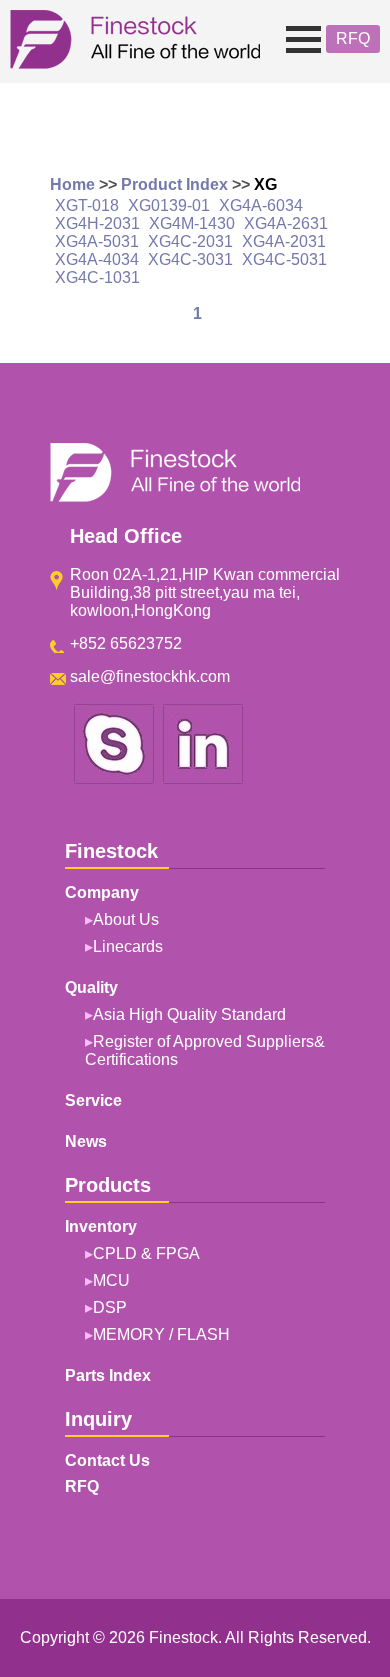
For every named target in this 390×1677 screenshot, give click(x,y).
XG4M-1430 (192, 223)
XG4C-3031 (190, 259)
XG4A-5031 (97, 241)
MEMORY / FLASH (161, 1334)
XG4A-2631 (286, 223)
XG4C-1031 (97, 277)
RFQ (353, 38)
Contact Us (107, 1460)
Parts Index (108, 1375)
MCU (111, 1280)
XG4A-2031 (284, 241)
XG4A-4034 (97, 259)
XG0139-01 (169, 205)
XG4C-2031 (190, 241)
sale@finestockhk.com (150, 676)
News (86, 1141)
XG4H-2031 (97, 223)
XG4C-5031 (284, 259)
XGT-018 (87, 205)
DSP (110, 1307)
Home (72, 184)
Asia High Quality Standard (189, 1014)
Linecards (128, 946)
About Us (126, 919)
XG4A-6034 (261, 205)
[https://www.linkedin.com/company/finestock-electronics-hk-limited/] (203, 780)
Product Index (174, 184)
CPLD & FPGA (146, 1253)
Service (93, 1100)
